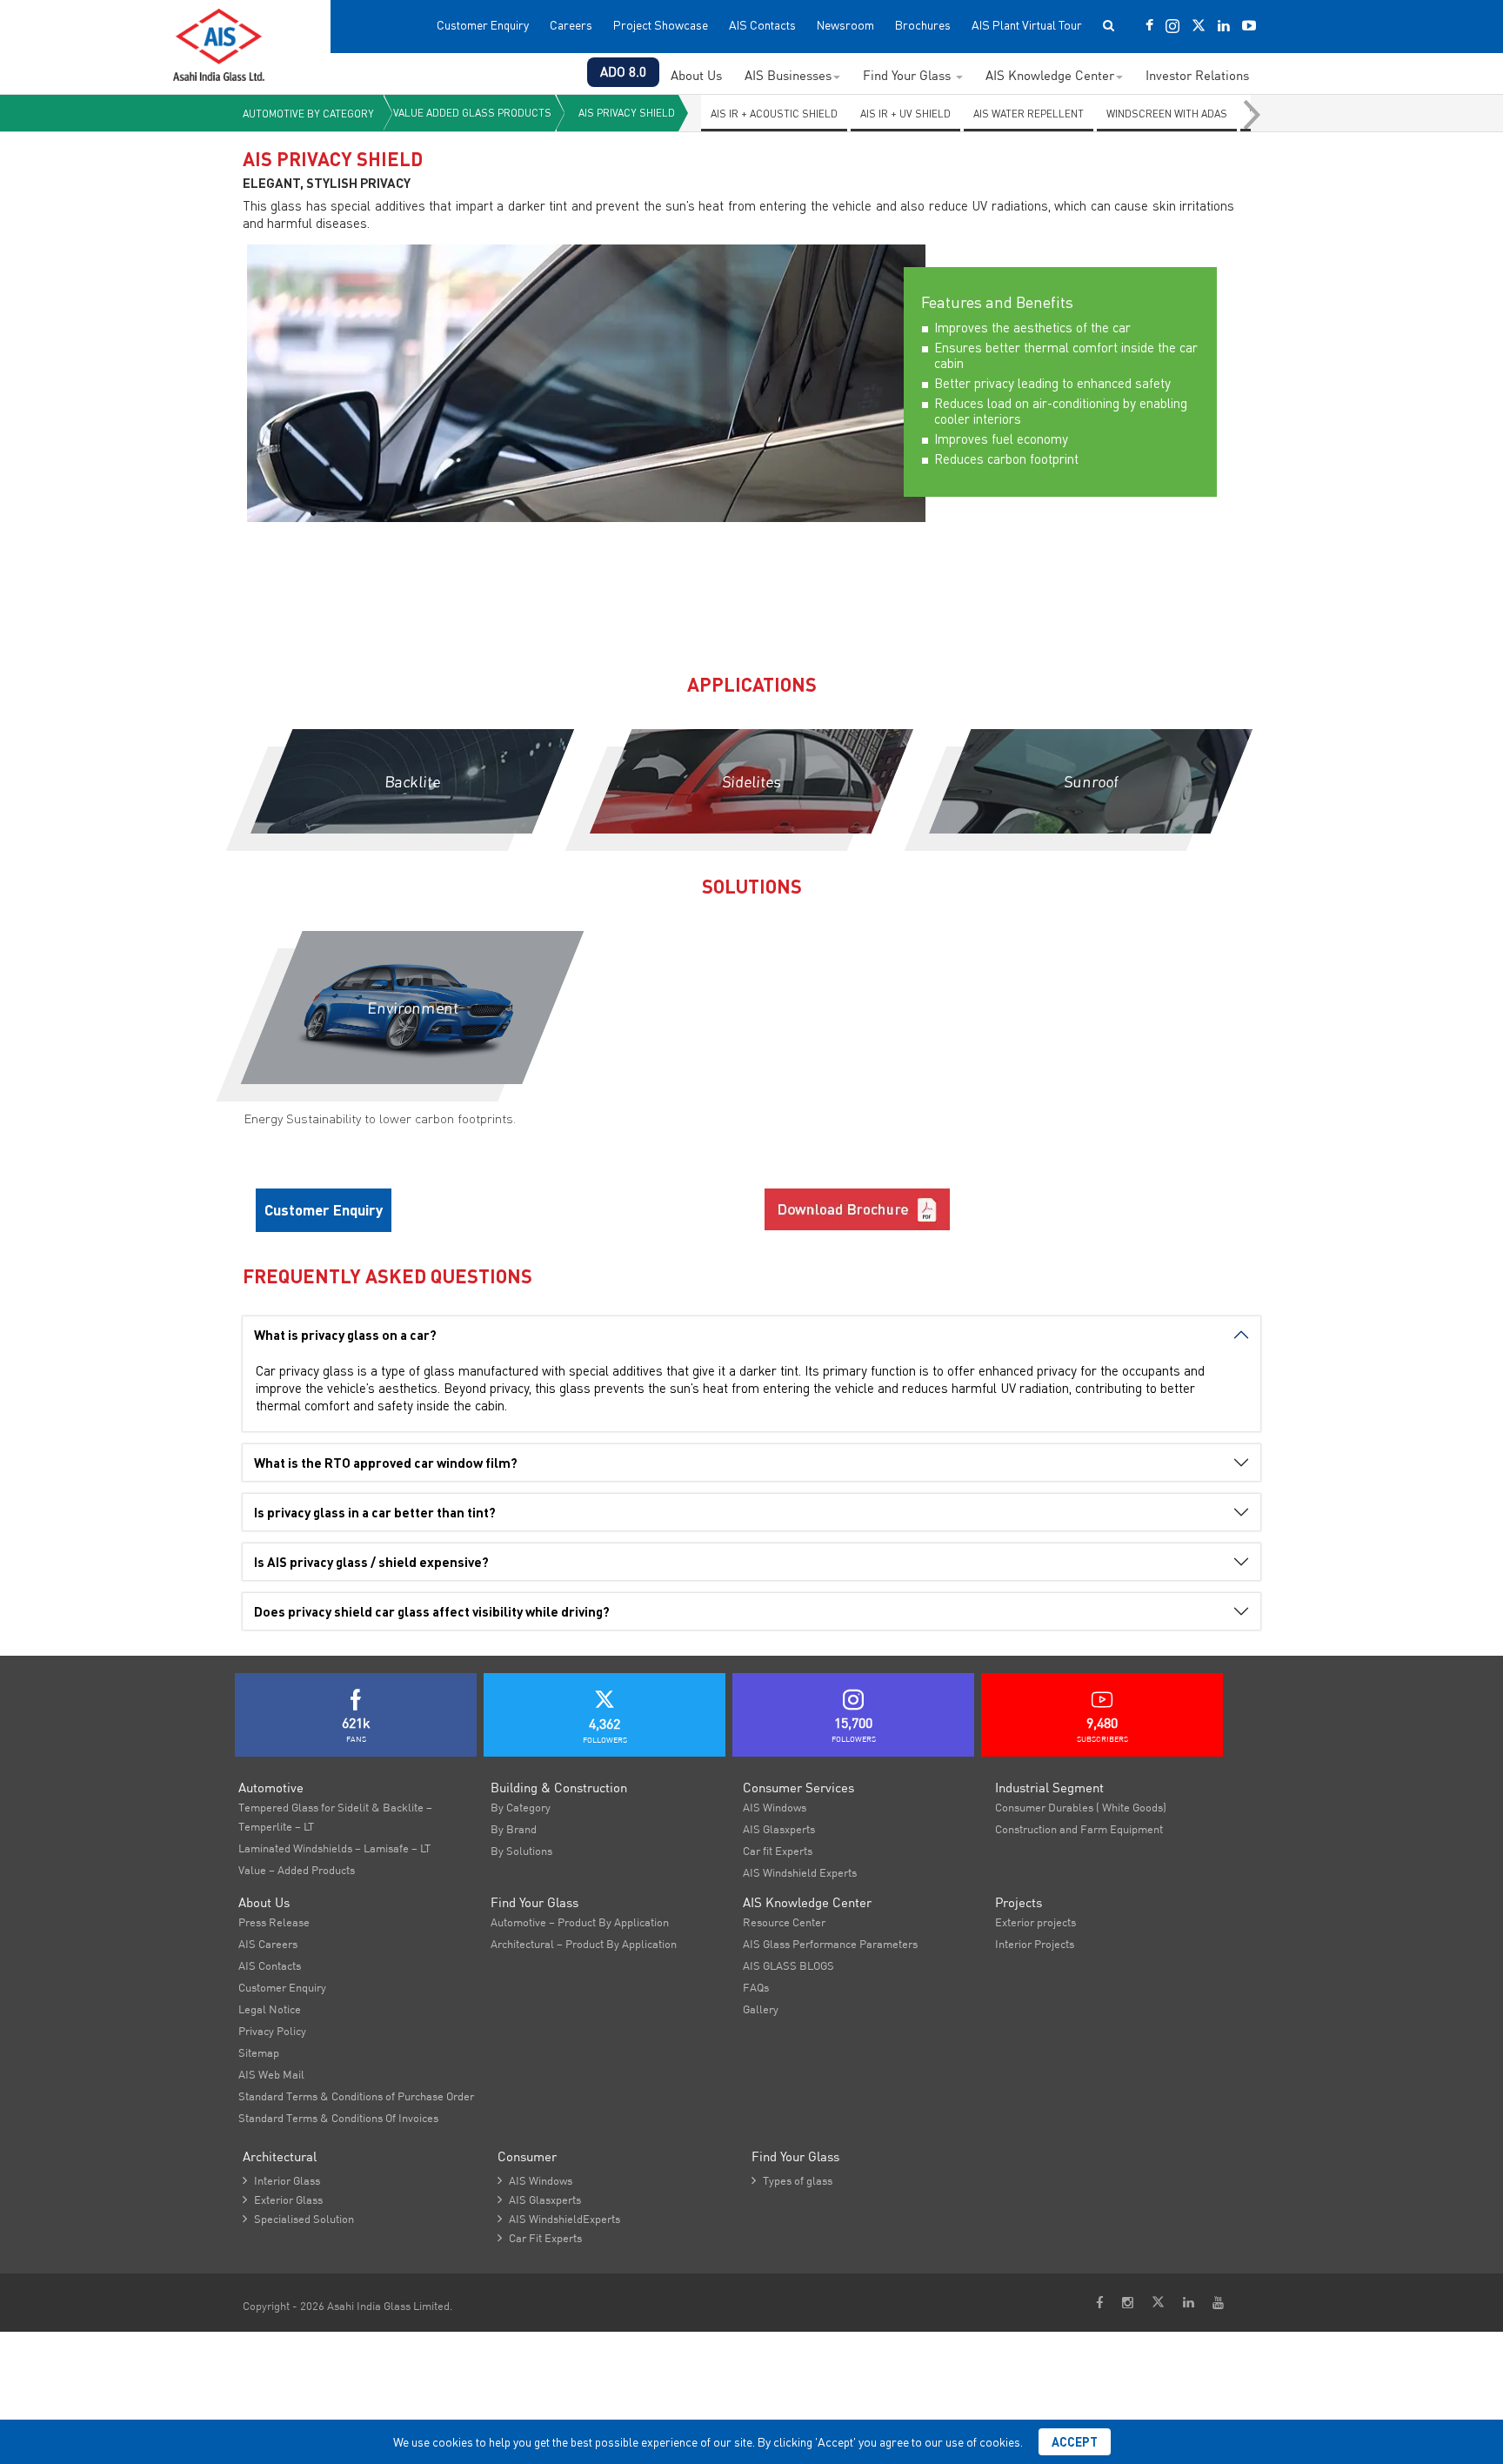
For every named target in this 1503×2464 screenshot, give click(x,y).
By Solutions (521, 1851)
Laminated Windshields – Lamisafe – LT (334, 1848)
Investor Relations (1197, 75)
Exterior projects (1035, 1922)
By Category (521, 1807)
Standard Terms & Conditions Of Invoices (338, 2118)
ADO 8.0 (623, 72)
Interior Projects (1035, 1944)
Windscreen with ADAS (1167, 114)
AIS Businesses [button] (788, 75)
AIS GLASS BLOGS (788, 1965)
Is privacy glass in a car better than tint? (375, 1512)
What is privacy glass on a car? (345, 1335)
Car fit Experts (778, 1851)
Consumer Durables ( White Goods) (1081, 1807)
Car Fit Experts (540, 2238)
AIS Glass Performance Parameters (830, 1944)
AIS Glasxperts (779, 1829)
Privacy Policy (272, 2031)
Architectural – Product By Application (584, 1944)
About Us (696, 75)
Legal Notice (270, 2009)
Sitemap (259, 2052)
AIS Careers (268, 1944)
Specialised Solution (298, 2219)
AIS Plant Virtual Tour (1027, 25)
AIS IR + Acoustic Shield (774, 114)
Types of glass (792, 2180)
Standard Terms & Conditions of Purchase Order (356, 2096)
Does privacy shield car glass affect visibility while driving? (432, 1611)
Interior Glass (281, 2180)
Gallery (761, 2009)
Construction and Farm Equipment (1079, 1829)
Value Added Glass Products (472, 113)
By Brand (514, 1829)
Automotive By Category (308, 114)
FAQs (756, 1987)
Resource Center (784, 1922)
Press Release (274, 1922)
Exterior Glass (283, 2200)
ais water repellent (1029, 114)
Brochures (923, 25)
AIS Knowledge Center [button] (1050, 75)
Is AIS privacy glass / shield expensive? (371, 1562)
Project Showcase (661, 25)
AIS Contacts (762, 25)
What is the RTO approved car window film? (386, 1463)
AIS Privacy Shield (627, 113)
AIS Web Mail (271, 2074)
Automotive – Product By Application (580, 1922)
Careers (571, 25)
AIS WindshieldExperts (559, 2219)
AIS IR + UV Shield (905, 114)
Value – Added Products (297, 1870)
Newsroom (845, 25)
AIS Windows (775, 1807)
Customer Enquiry (483, 25)
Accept (1075, 2442)
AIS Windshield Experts (800, 1872)
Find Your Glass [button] (908, 75)
